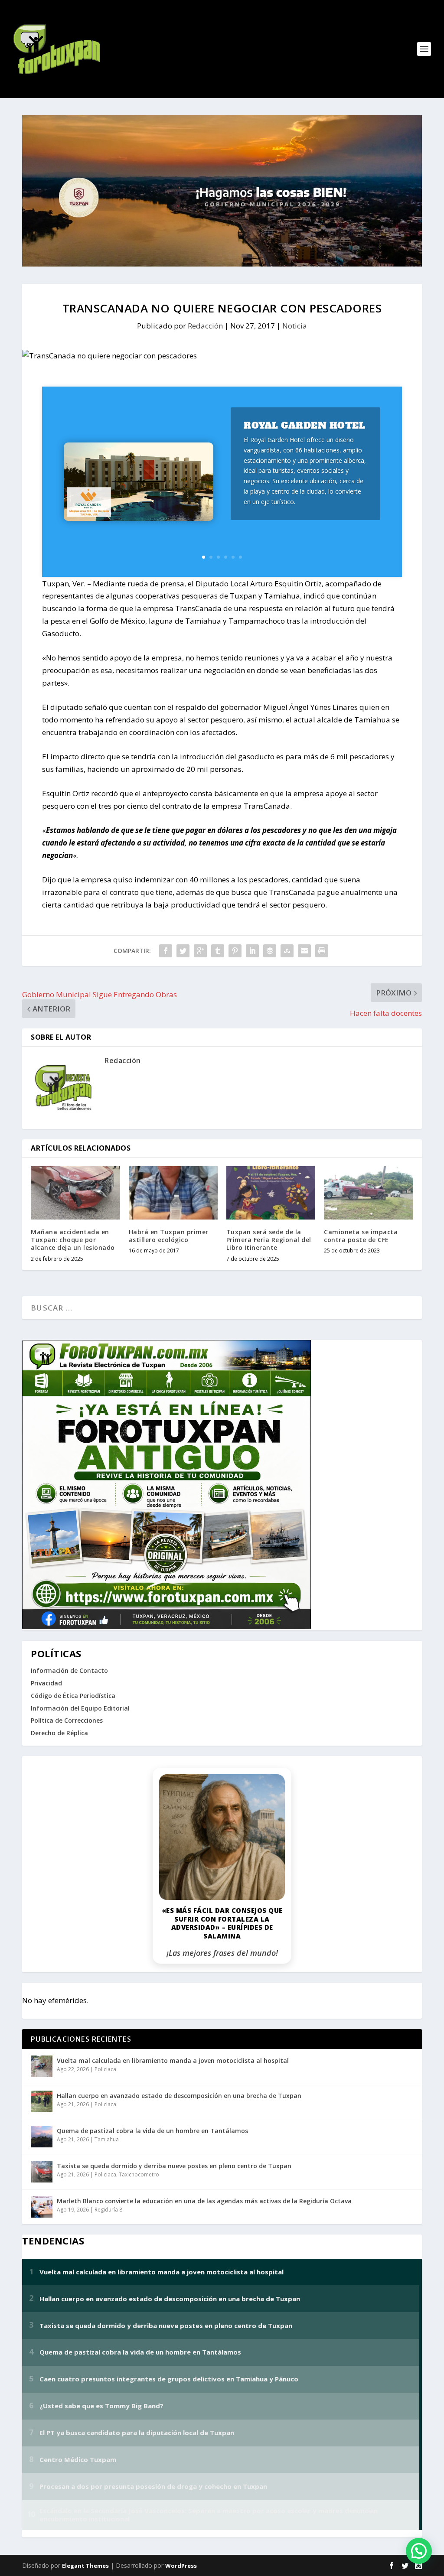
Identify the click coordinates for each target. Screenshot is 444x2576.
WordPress (181, 2566)
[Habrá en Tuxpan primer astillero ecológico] (173, 1193)
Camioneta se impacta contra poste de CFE (361, 1236)
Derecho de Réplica (59, 1733)
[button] (419, 2551)
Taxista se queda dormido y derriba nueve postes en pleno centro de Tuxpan (174, 2166)
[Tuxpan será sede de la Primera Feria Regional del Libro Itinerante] (271, 1193)
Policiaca (105, 2069)
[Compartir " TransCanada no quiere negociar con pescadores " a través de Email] (304, 951)
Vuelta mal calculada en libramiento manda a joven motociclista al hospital (173, 2060)
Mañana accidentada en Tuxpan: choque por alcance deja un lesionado (73, 1240)
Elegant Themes (85, 2566)
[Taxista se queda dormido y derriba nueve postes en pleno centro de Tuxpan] (42, 2172)
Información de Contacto (69, 1670)
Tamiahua (107, 2139)
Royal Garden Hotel (304, 425)
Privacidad (46, 1683)
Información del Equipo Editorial (80, 1708)
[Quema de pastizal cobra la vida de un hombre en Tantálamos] (42, 2137)
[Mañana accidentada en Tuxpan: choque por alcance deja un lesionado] (75, 1193)
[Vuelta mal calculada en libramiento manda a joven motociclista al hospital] (42, 2066)
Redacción (205, 326)
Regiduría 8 (108, 2210)
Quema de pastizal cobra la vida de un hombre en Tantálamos (152, 2131)
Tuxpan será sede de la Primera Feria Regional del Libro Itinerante (269, 1240)
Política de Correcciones (67, 1720)
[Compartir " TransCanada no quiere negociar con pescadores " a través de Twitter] (183, 951)
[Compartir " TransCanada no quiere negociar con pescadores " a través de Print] (322, 951)
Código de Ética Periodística (73, 1696)
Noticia (295, 326)
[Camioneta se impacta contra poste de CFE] (368, 1193)
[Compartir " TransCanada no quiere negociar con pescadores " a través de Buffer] (270, 951)
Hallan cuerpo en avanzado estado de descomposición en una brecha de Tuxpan (179, 2096)
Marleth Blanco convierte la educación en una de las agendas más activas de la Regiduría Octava (204, 2201)
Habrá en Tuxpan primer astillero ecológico (169, 1236)
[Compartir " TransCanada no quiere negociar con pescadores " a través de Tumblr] (218, 951)
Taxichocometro (139, 2174)
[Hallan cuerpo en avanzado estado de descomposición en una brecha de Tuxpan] (42, 2101)
